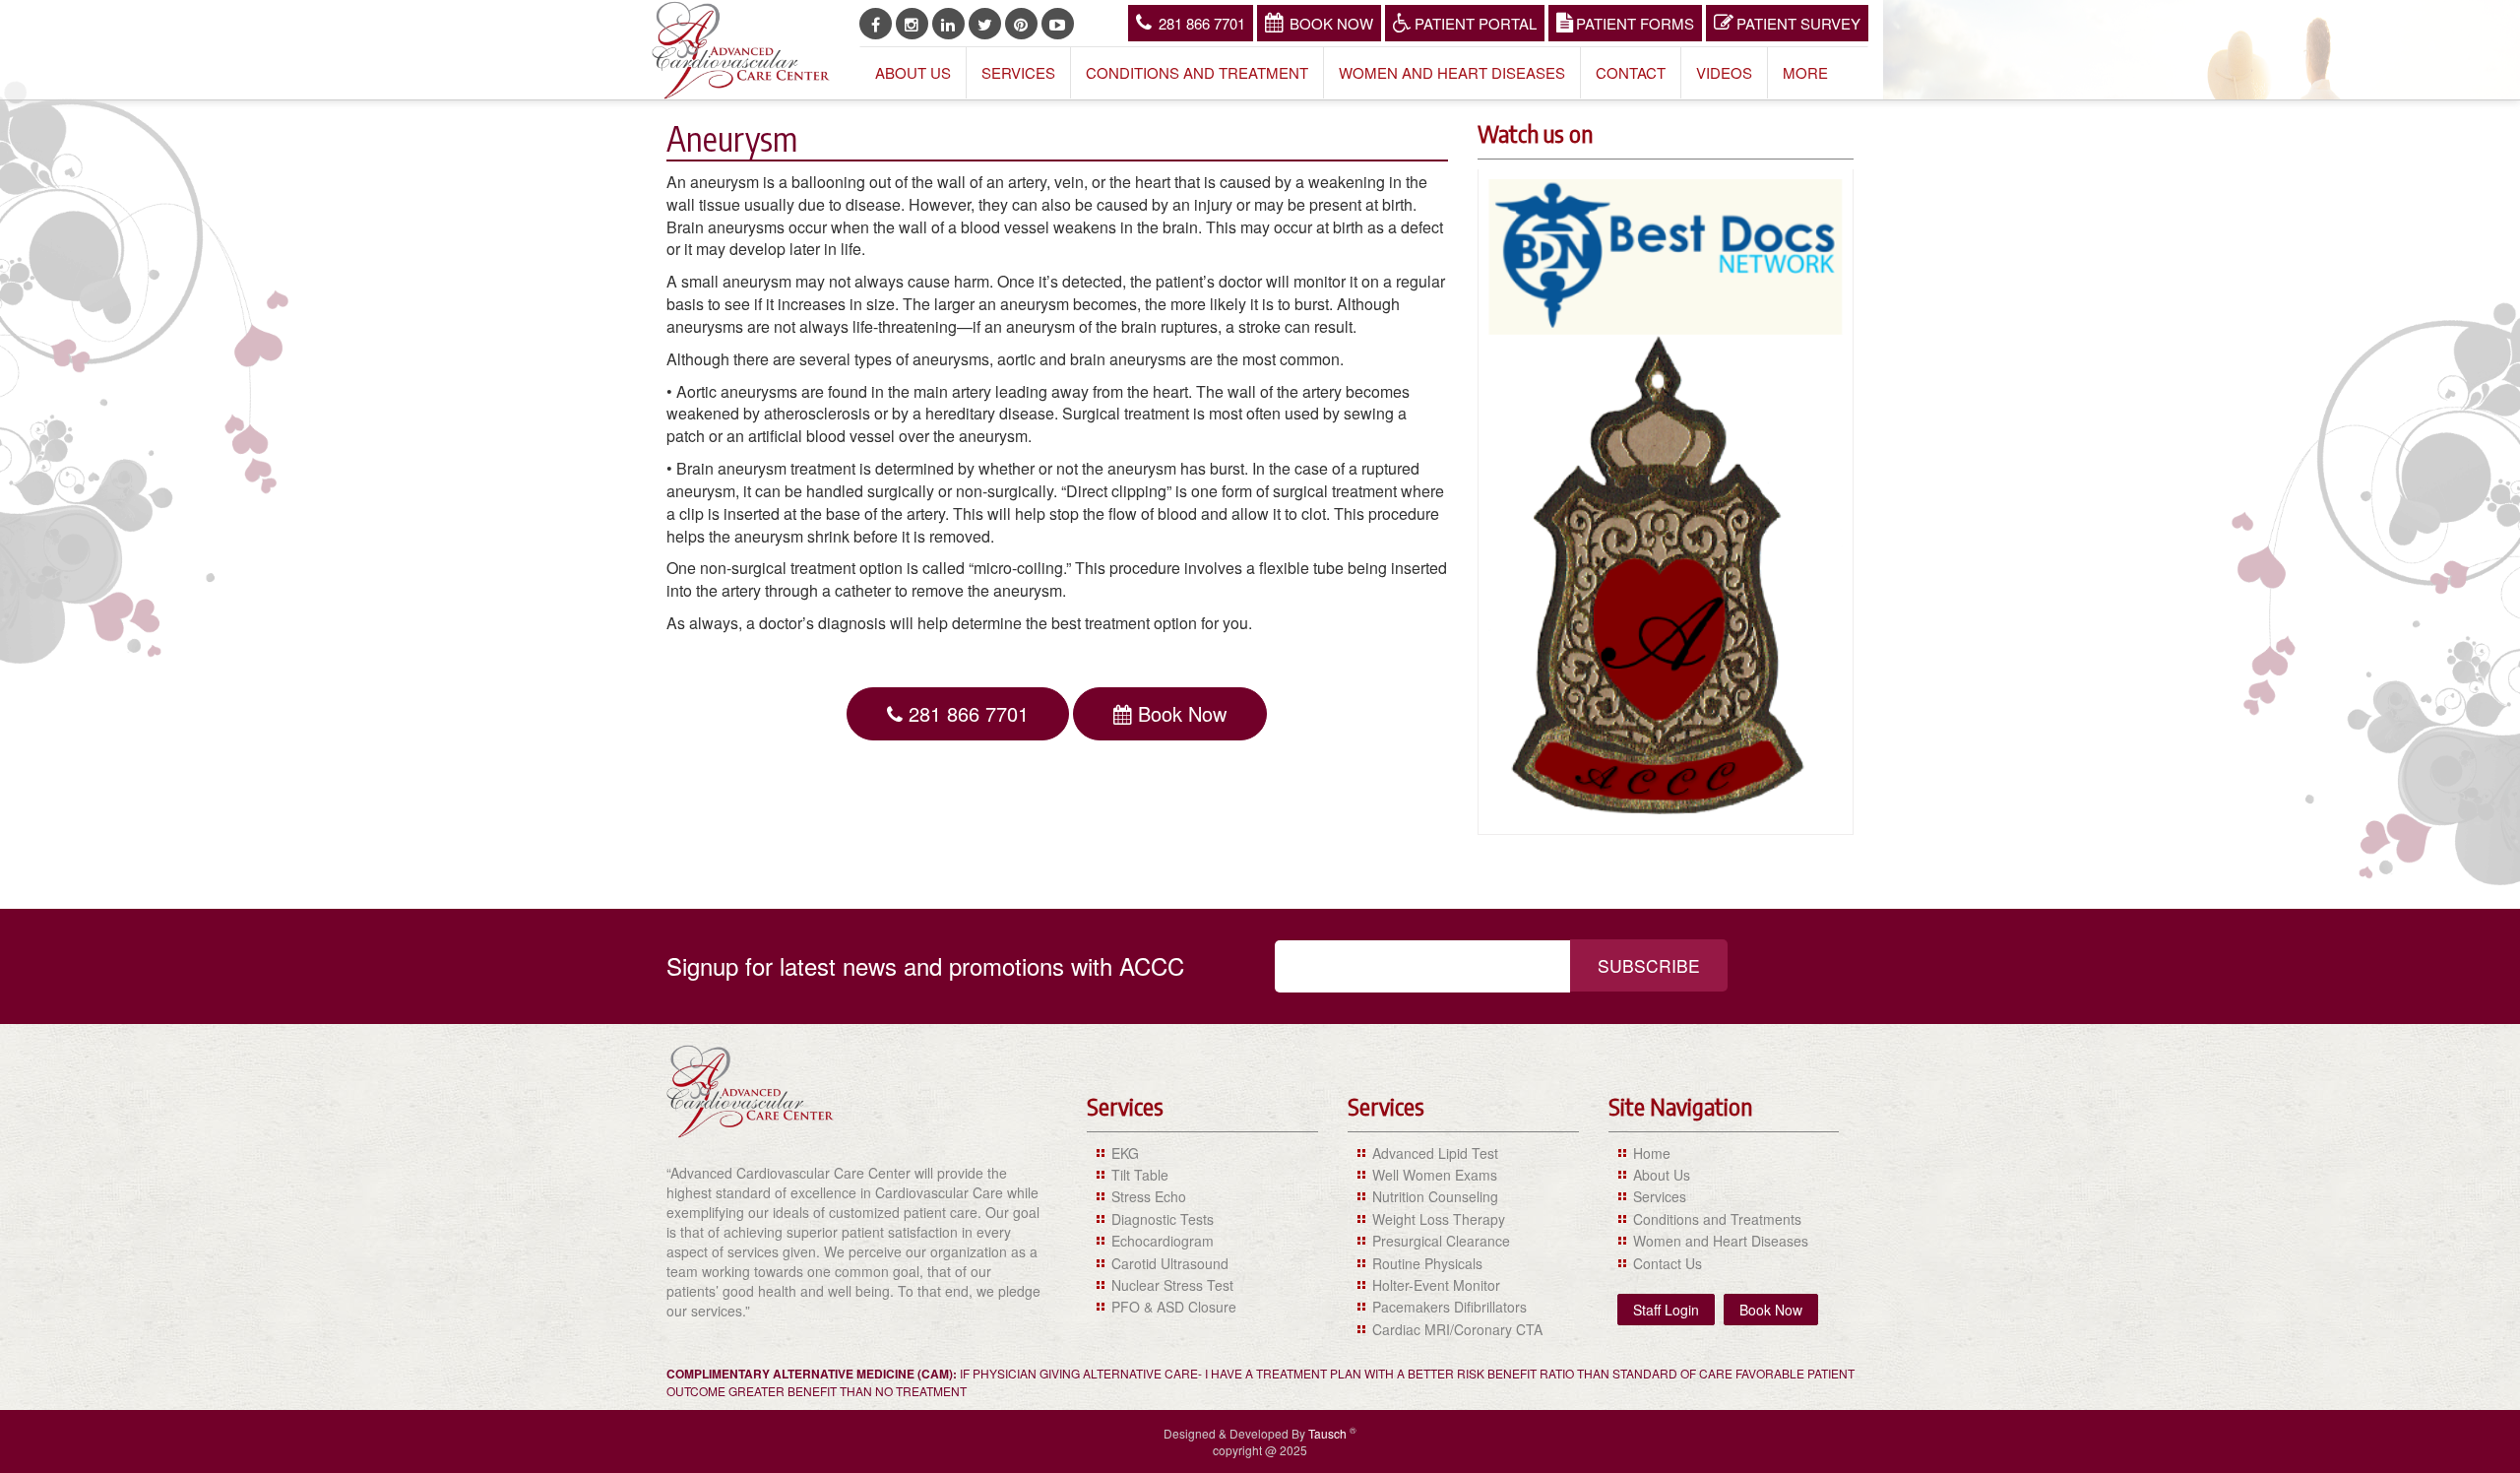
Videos (1724, 72)
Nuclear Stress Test (1172, 1285)
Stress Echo (1149, 1196)
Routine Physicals (1427, 1263)
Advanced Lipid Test (1435, 1153)
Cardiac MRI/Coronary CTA (1457, 1329)
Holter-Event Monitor (1436, 1285)
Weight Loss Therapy (1439, 1219)
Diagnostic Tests (1163, 1219)
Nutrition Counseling (1435, 1196)
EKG (1125, 1153)
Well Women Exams (1435, 1175)
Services (1018, 72)
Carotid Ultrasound (1170, 1263)
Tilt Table (1140, 1175)
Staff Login (1666, 1310)
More (1805, 72)
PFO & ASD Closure (1174, 1307)
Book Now (1331, 23)
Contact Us (1668, 1263)
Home (1652, 1153)
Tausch (1329, 1433)
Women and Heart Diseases (1452, 72)
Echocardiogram (1163, 1241)
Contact (1631, 72)
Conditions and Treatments (1717, 1219)
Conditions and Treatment (1197, 72)
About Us (913, 72)
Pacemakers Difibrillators (1449, 1307)
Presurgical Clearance (1441, 1241)
